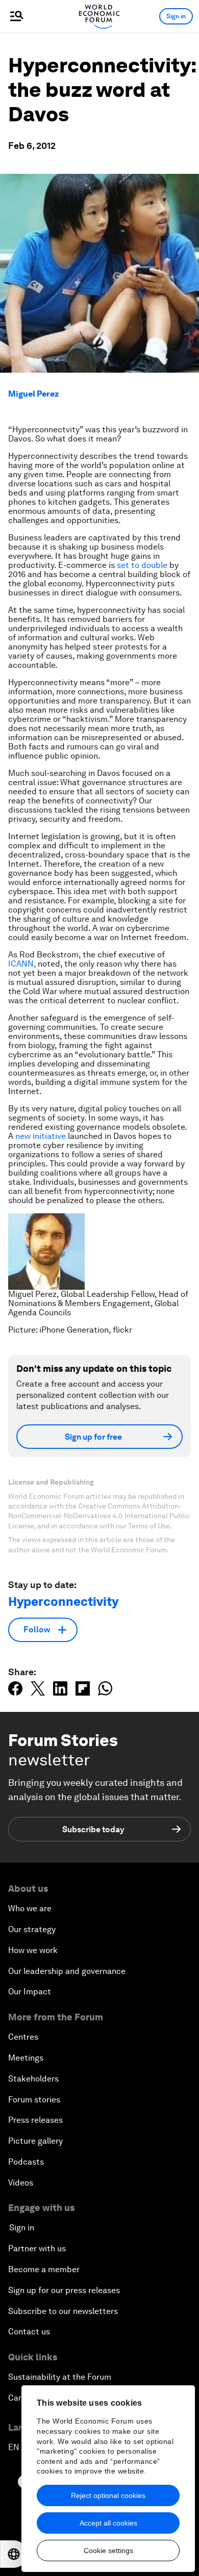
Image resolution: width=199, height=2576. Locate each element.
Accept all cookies (108, 2523)
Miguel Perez (34, 394)
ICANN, (22, 964)
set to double (142, 565)
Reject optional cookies (108, 2495)
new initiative (41, 1136)
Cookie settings (108, 2551)
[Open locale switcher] (14, 2554)
